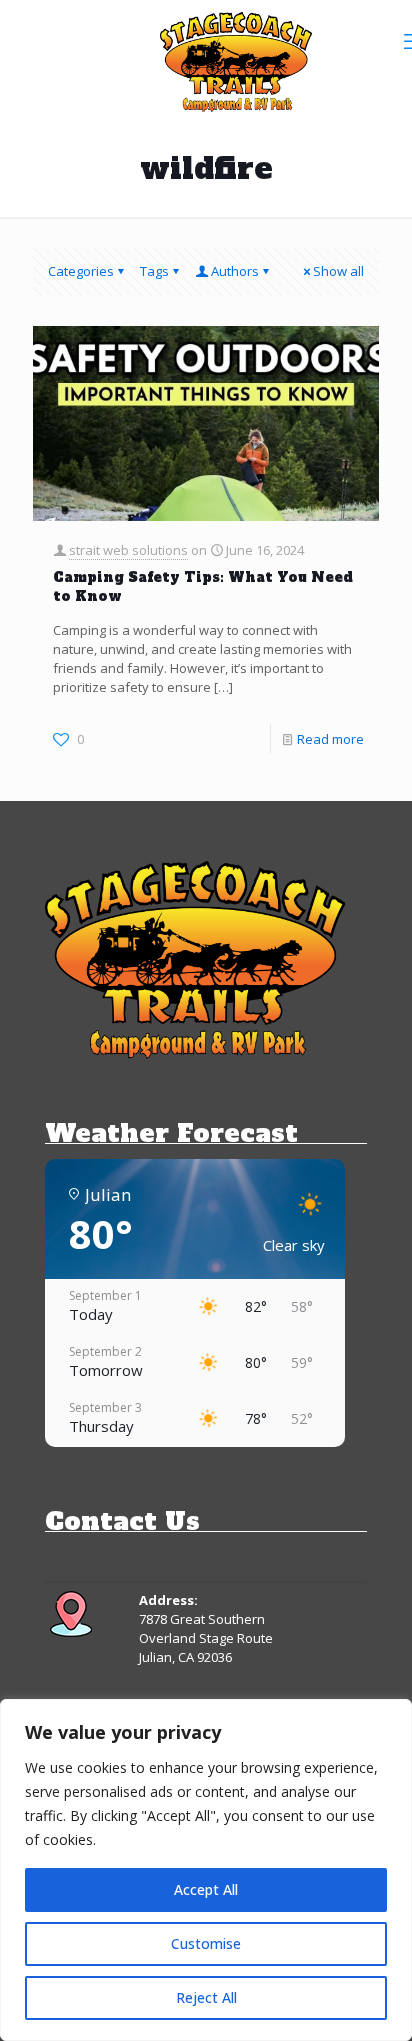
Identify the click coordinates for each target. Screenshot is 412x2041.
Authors (235, 271)
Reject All (206, 1997)
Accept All (206, 1889)
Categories (81, 271)
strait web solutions (128, 550)
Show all (338, 271)
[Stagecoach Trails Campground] (236, 60)
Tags (154, 271)
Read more (330, 739)
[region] (206, 1870)
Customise (206, 1943)
